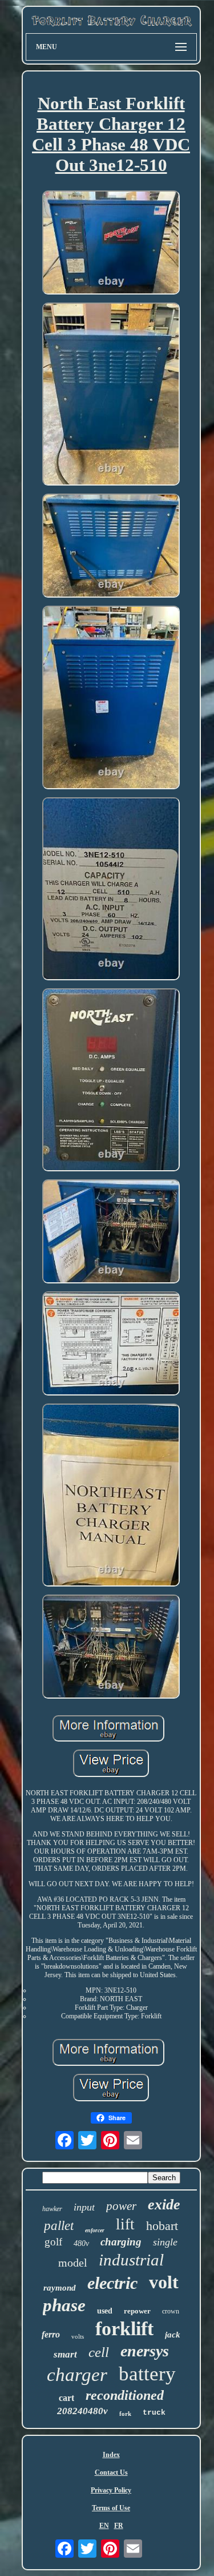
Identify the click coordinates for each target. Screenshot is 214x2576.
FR (119, 2526)
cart (66, 2398)
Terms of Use (111, 2508)
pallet (59, 2226)
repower (137, 2311)
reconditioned (125, 2395)
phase (64, 2305)
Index (111, 2455)
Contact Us (111, 2472)
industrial (131, 2260)
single (165, 2242)
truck (154, 2413)
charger (77, 2375)
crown (171, 2311)
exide (164, 2205)
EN (104, 2526)
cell (99, 2352)
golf (53, 2242)
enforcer (95, 2230)
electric (112, 2283)
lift (125, 2224)
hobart (162, 2226)
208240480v (82, 2411)
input (84, 2207)
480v (81, 2243)
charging (121, 2242)
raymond (60, 2288)
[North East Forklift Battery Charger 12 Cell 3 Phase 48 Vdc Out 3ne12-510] (111, 244)
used (105, 2311)
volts (78, 2336)
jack (173, 2335)
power (121, 2206)
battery (147, 2374)
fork (125, 2414)
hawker (52, 2209)
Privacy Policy (111, 2490)
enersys (145, 2351)
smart (65, 2354)
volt (164, 2282)
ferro (51, 2334)
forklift (124, 2329)
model (73, 2263)
